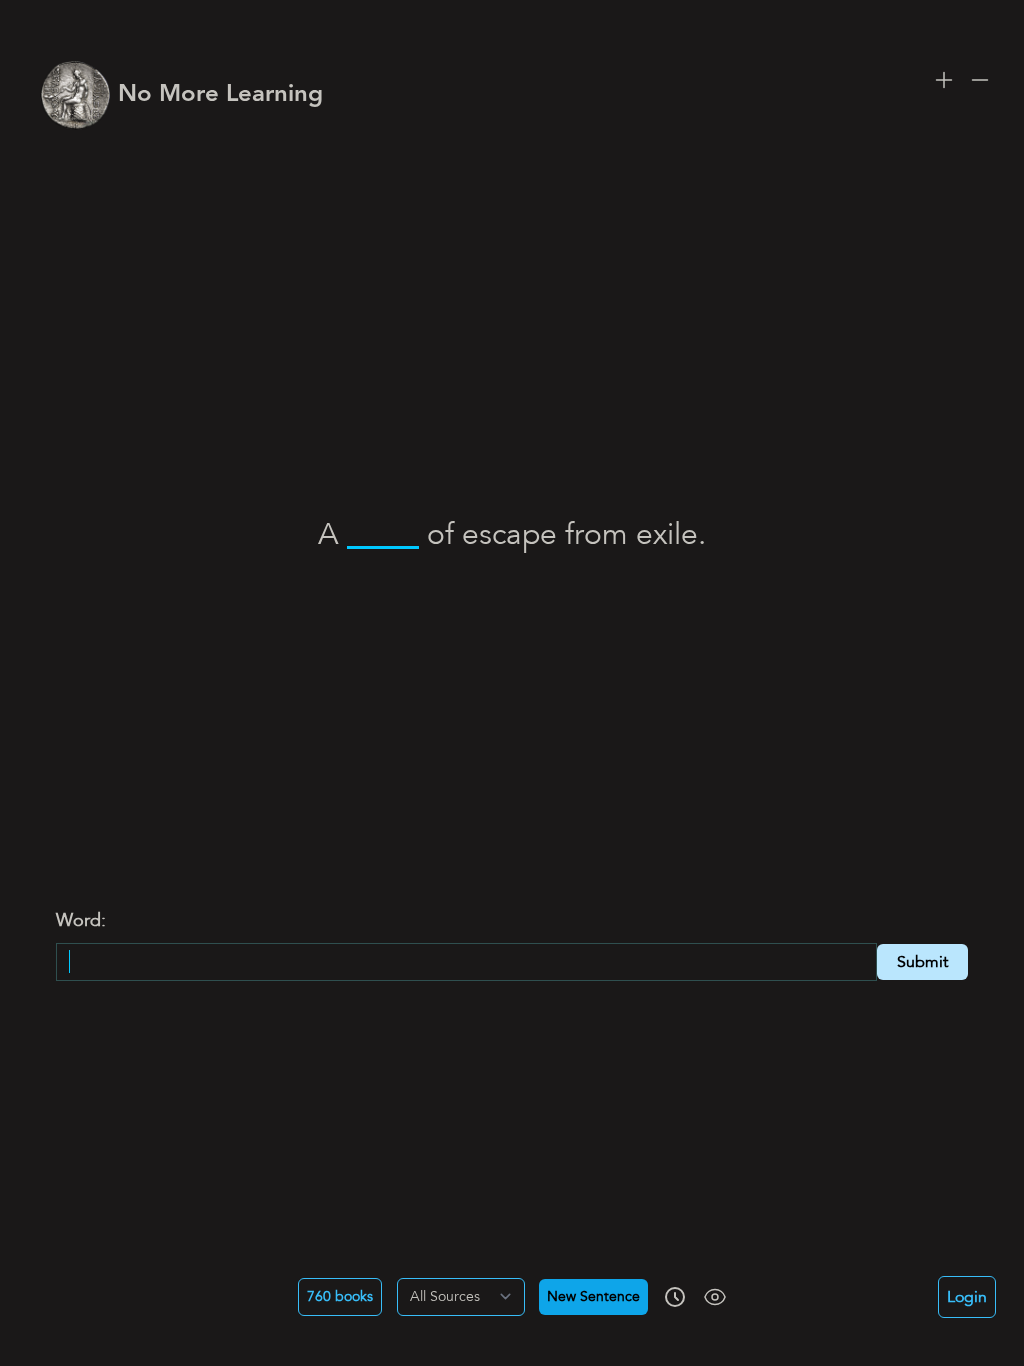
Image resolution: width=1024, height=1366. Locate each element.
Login (967, 1297)
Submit (922, 962)
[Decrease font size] (980, 80)
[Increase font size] (944, 80)
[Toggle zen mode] (715, 1297)
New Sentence (593, 1297)
